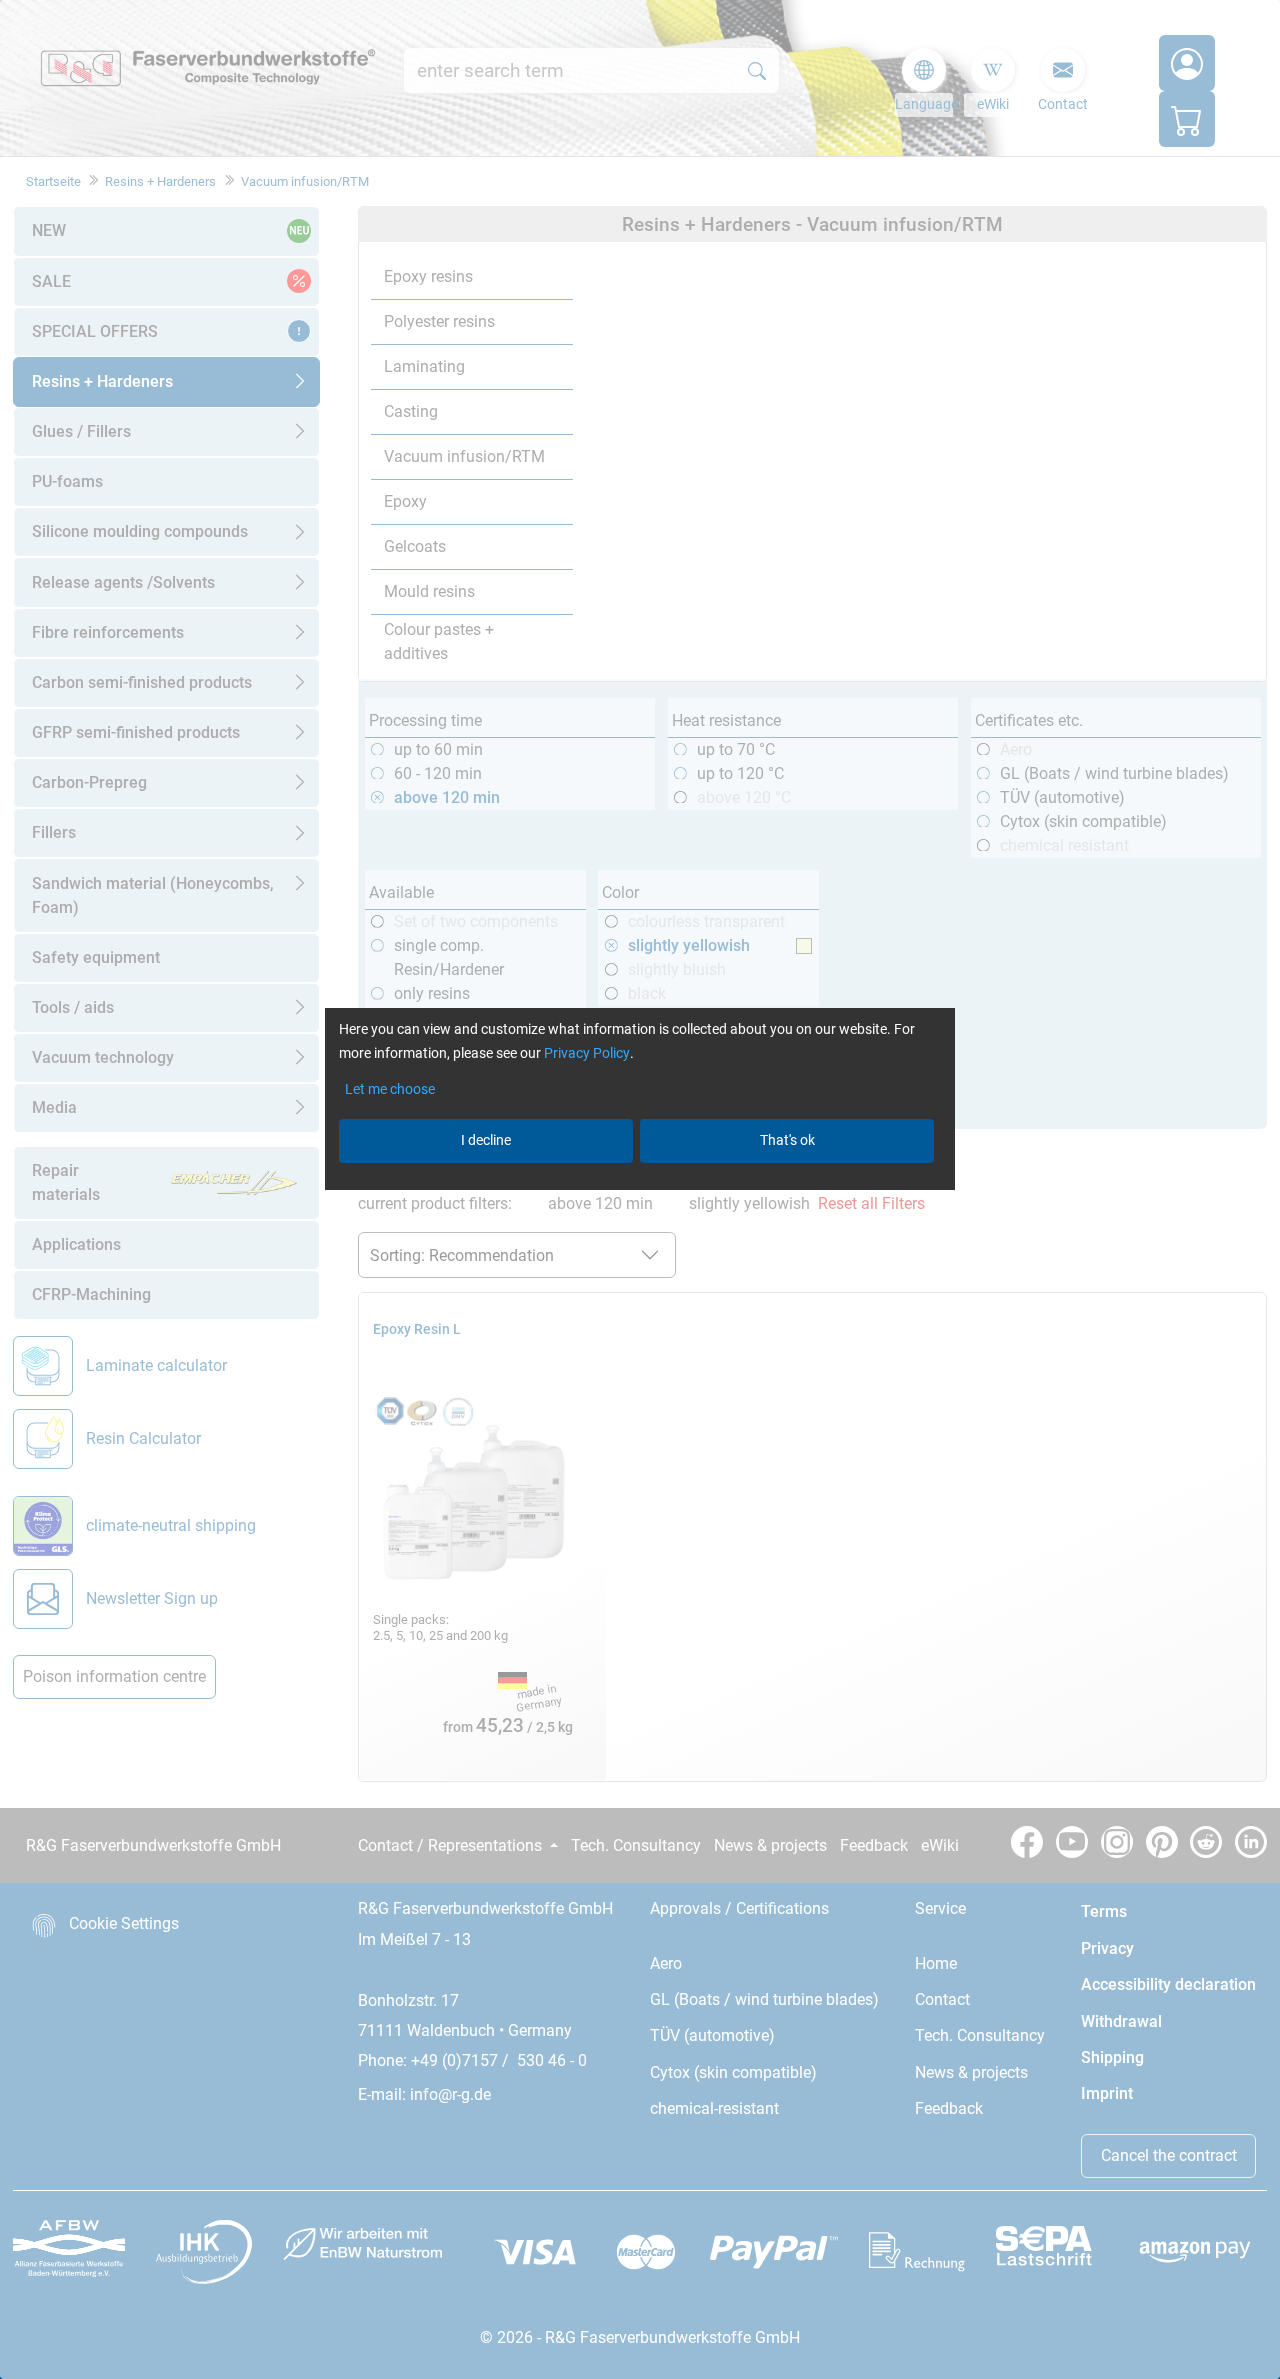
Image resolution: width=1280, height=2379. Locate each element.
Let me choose (390, 1089)
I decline (486, 1140)
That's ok (787, 1140)
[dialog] (640, 1189)
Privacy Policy (587, 1053)
